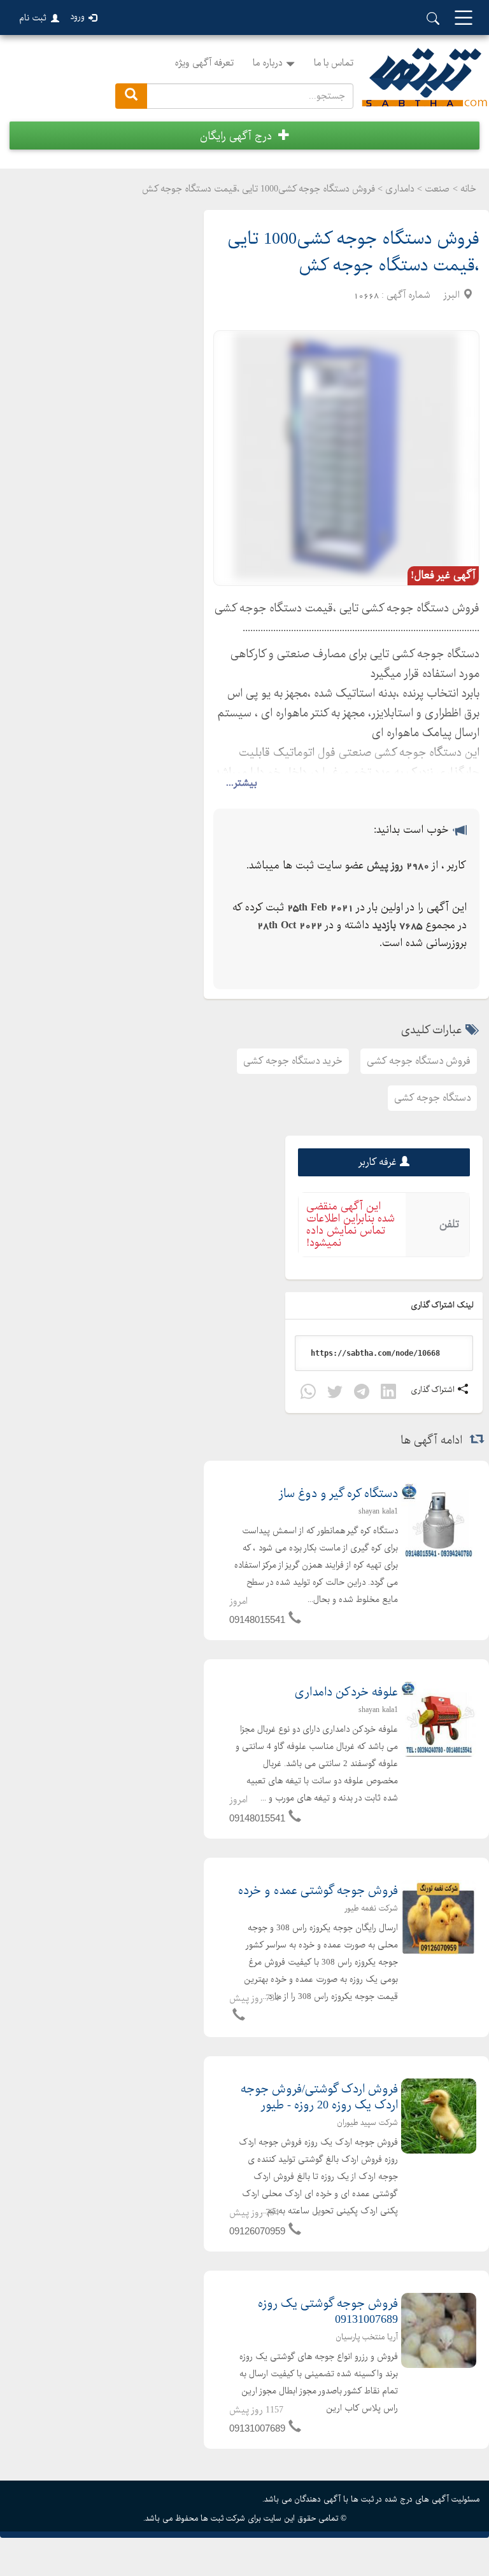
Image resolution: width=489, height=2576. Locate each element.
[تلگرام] (362, 1394)
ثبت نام (33, 18)
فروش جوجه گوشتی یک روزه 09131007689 (328, 2312)
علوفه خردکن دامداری (346, 1693)
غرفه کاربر (378, 1162)
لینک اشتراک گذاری (443, 1305)
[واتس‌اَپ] (308, 1394)
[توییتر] (335, 1394)
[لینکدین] (388, 1394)
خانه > (464, 189)
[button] (244, 136)
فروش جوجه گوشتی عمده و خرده (318, 1891)
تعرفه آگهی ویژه (204, 63)
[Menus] (464, 19)
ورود (77, 17)
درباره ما (268, 63)
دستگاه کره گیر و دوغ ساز (338, 1494)
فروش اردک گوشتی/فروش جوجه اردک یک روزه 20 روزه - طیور (319, 2098)
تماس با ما (334, 63)
